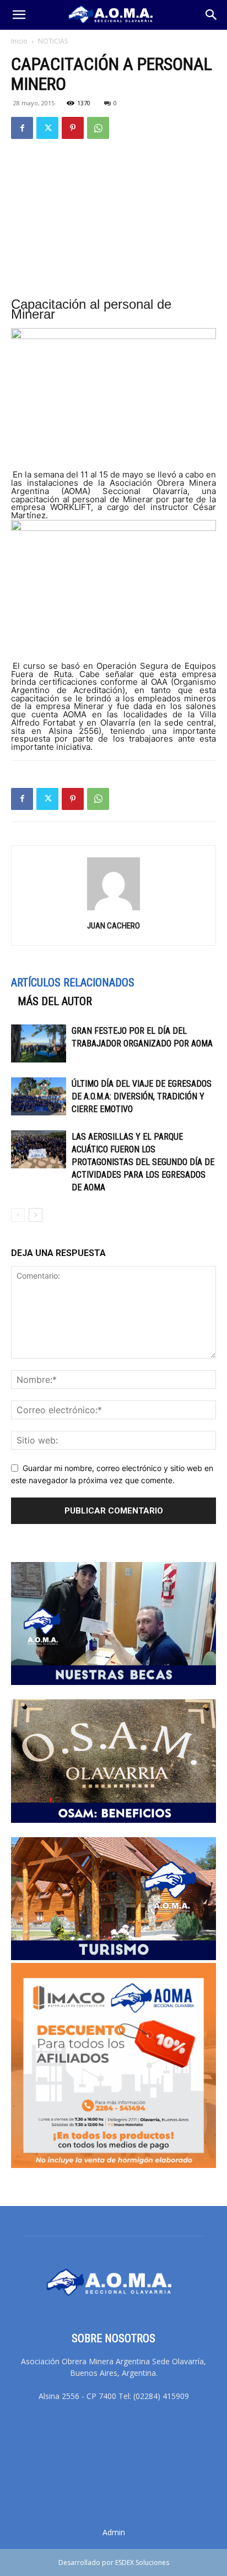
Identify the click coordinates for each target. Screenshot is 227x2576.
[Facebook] (22, 128)
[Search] (212, 15)
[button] (19, 15)
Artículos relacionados (73, 983)
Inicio (19, 41)
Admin (114, 2532)
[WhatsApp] (98, 128)
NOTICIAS (53, 41)
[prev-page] (18, 1215)
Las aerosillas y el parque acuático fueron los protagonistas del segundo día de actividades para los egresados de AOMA (143, 1162)
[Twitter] (47, 128)
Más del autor (55, 1001)
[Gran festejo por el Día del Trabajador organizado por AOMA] (39, 1043)
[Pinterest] (73, 128)
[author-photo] (113, 910)
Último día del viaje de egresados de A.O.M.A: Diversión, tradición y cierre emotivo (142, 1096)
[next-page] (36, 1215)
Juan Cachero (113, 926)
